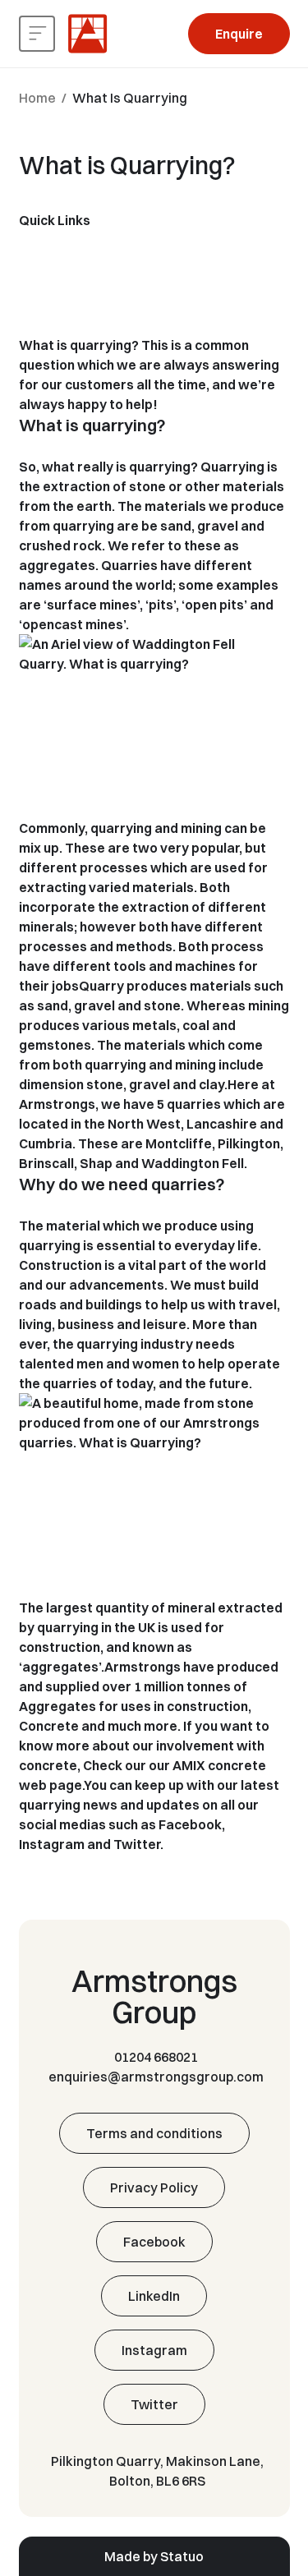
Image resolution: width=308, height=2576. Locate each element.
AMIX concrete (219, 1765)
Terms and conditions (154, 2133)
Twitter (137, 1844)
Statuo (182, 2556)
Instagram (52, 1844)
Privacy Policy (154, 2187)
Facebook (190, 1824)
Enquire (239, 34)
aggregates (57, 565)
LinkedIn (154, 2296)
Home (37, 98)
